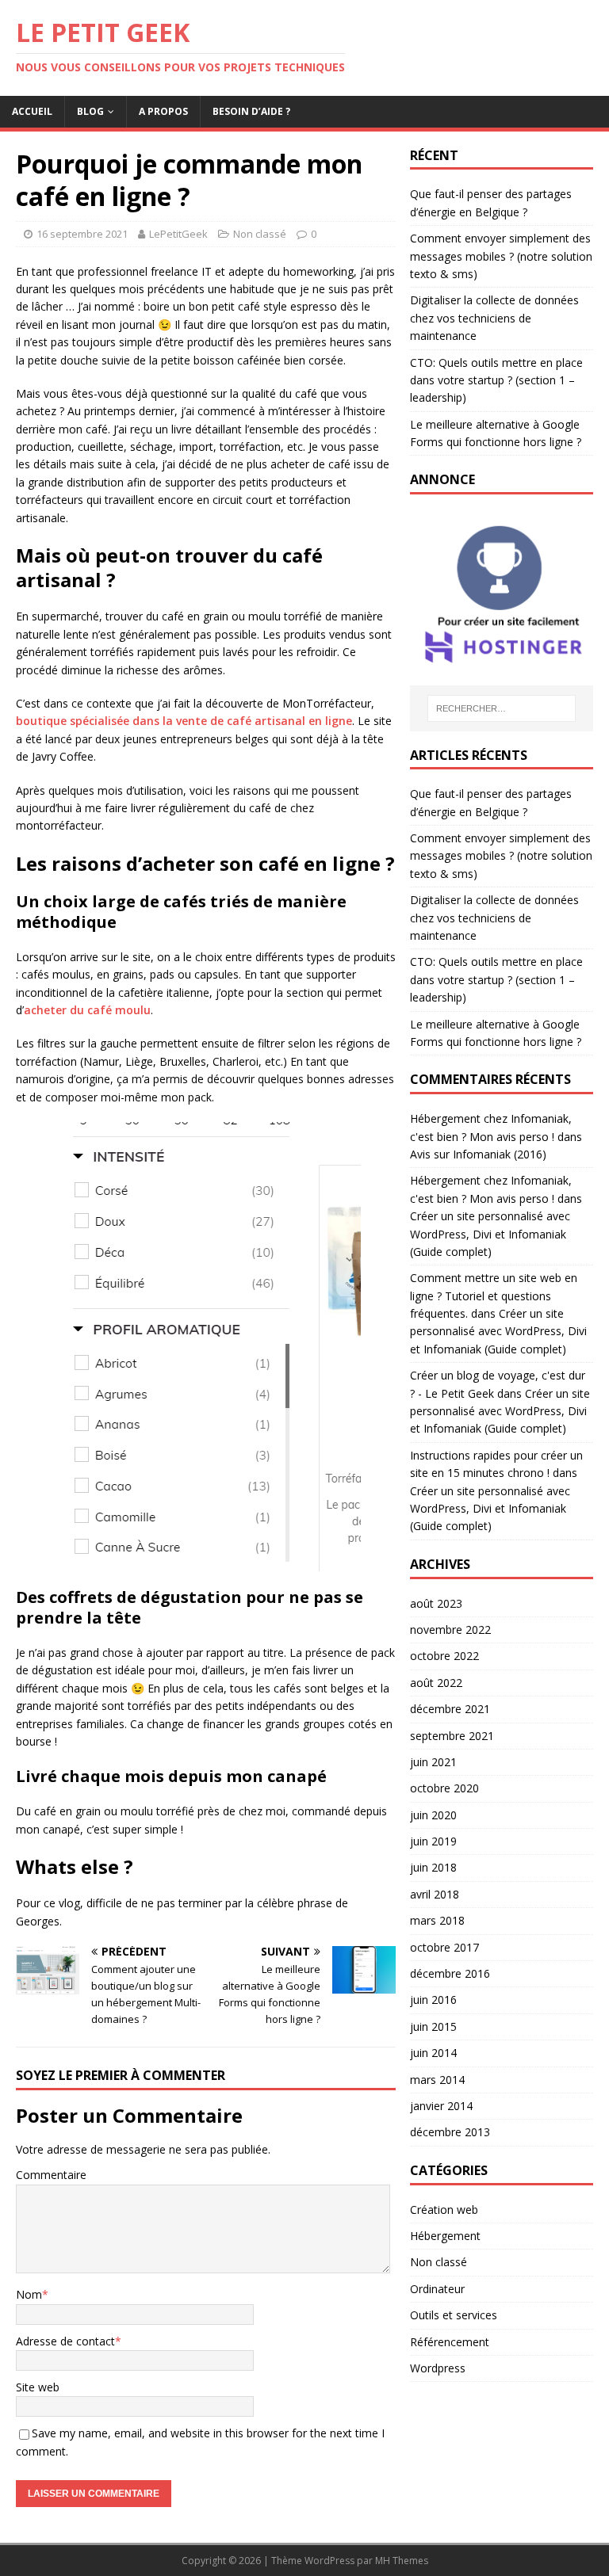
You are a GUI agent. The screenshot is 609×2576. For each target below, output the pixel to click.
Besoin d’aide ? (251, 111)
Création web (444, 2210)
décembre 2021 (450, 1709)
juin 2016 (433, 2000)
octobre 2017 (444, 1947)
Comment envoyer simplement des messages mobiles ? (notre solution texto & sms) (501, 256)
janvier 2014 (441, 2106)
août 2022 (436, 1683)
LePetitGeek (178, 234)
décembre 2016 (450, 1973)
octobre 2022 (444, 1656)
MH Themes (402, 2561)
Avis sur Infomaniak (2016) (478, 1154)
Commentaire (51, 2175)
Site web (38, 2387)
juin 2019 (433, 1841)
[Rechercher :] (502, 708)
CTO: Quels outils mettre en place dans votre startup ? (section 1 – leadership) (496, 380)
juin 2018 (433, 1867)
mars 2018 (437, 1920)
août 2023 (436, 1603)
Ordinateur (437, 2289)
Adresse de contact (65, 2341)
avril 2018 (435, 1894)
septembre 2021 (452, 1736)
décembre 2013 (450, 2132)
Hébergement (445, 2236)
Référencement (450, 2342)
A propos (163, 111)
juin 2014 (433, 2053)
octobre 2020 (444, 1788)
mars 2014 (437, 2080)
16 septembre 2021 (82, 234)
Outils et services (454, 2315)
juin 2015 (433, 2026)
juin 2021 (433, 1762)
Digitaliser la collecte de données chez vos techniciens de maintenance (494, 318)
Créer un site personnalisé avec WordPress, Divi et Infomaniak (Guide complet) (490, 1234)
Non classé (260, 234)
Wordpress (438, 2368)
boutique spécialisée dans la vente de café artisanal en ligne (184, 721)
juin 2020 (433, 1815)
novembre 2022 (450, 1630)
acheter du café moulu (87, 1010)
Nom (29, 2294)
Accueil (32, 111)
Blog (90, 111)
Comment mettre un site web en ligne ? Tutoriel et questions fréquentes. (494, 1296)
